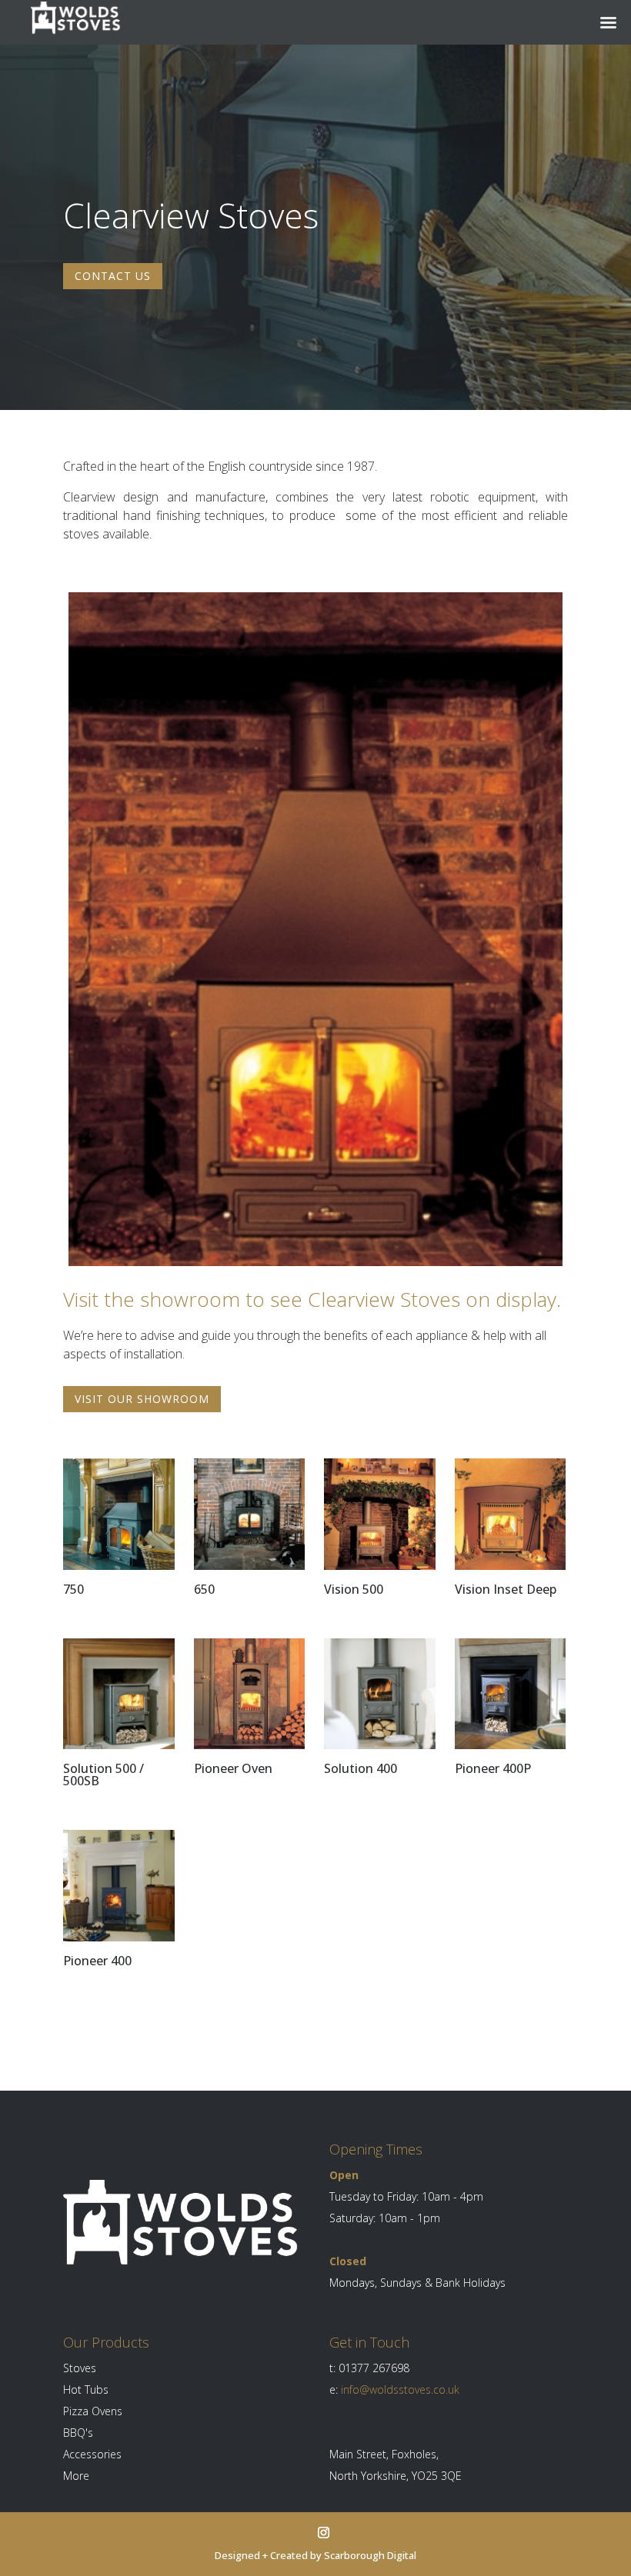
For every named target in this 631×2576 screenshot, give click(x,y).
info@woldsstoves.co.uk (400, 2389)
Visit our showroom (142, 1399)
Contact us (113, 276)
